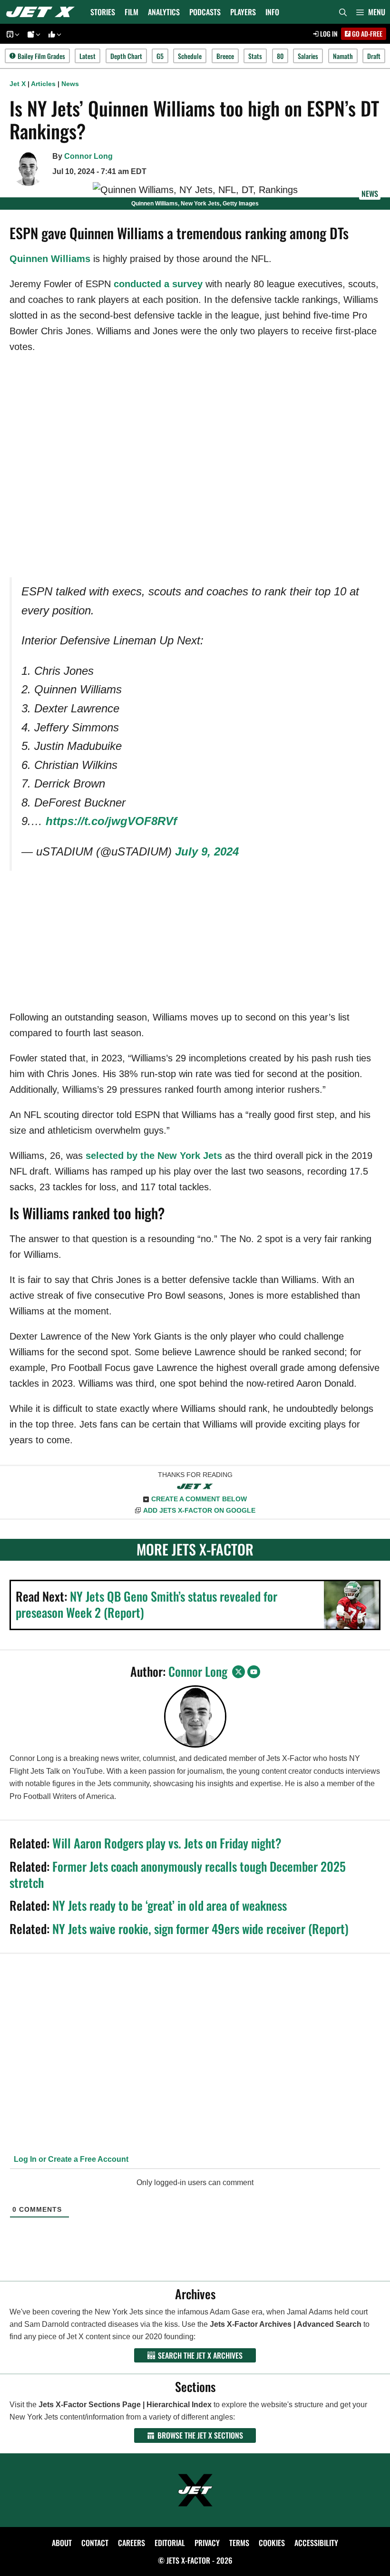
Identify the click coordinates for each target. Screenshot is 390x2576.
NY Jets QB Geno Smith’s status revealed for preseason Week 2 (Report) (146, 1604)
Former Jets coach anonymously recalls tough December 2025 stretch (178, 1874)
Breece (225, 56)
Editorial (170, 2543)
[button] (371, 12)
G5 (160, 56)
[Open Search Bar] (343, 12)
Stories (103, 12)
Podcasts (205, 12)
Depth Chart (126, 56)
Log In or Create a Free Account (70, 2159)
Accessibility (316, 2543)
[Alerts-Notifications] (32, 34)
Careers (132, 2543)
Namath (343, 56)
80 (280, 56)
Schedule (190, 56)
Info (272, 12)
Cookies (272, 2543)
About (62, 2543)
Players (243, 12)
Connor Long (88, 156)
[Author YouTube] (254, 1672)
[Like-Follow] (53, 34)
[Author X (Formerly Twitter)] (239, 1672)
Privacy (207, 2543)
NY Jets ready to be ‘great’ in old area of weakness (170, 1905)
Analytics (164, 12)
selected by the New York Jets (154, 1156)
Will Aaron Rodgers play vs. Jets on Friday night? (167, 1843)
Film (132, 12)
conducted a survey (158, 284)
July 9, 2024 (207, 851)
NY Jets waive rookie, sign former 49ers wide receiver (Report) (200, 1929)
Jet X (18, 84)
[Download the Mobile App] (11, 34)
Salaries (308, 56)
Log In (328, 34)
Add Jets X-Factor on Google (199, 1510)
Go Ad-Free (366, 34)
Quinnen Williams (50, 259)
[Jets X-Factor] (43, 12)
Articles (43, 84)
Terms (239, 2543)
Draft (374, 56)
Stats (255, 56)
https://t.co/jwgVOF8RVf (111, 821)
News (70, 84)
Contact (95, 2543)
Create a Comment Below (199, 1499)
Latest (88, 56)
